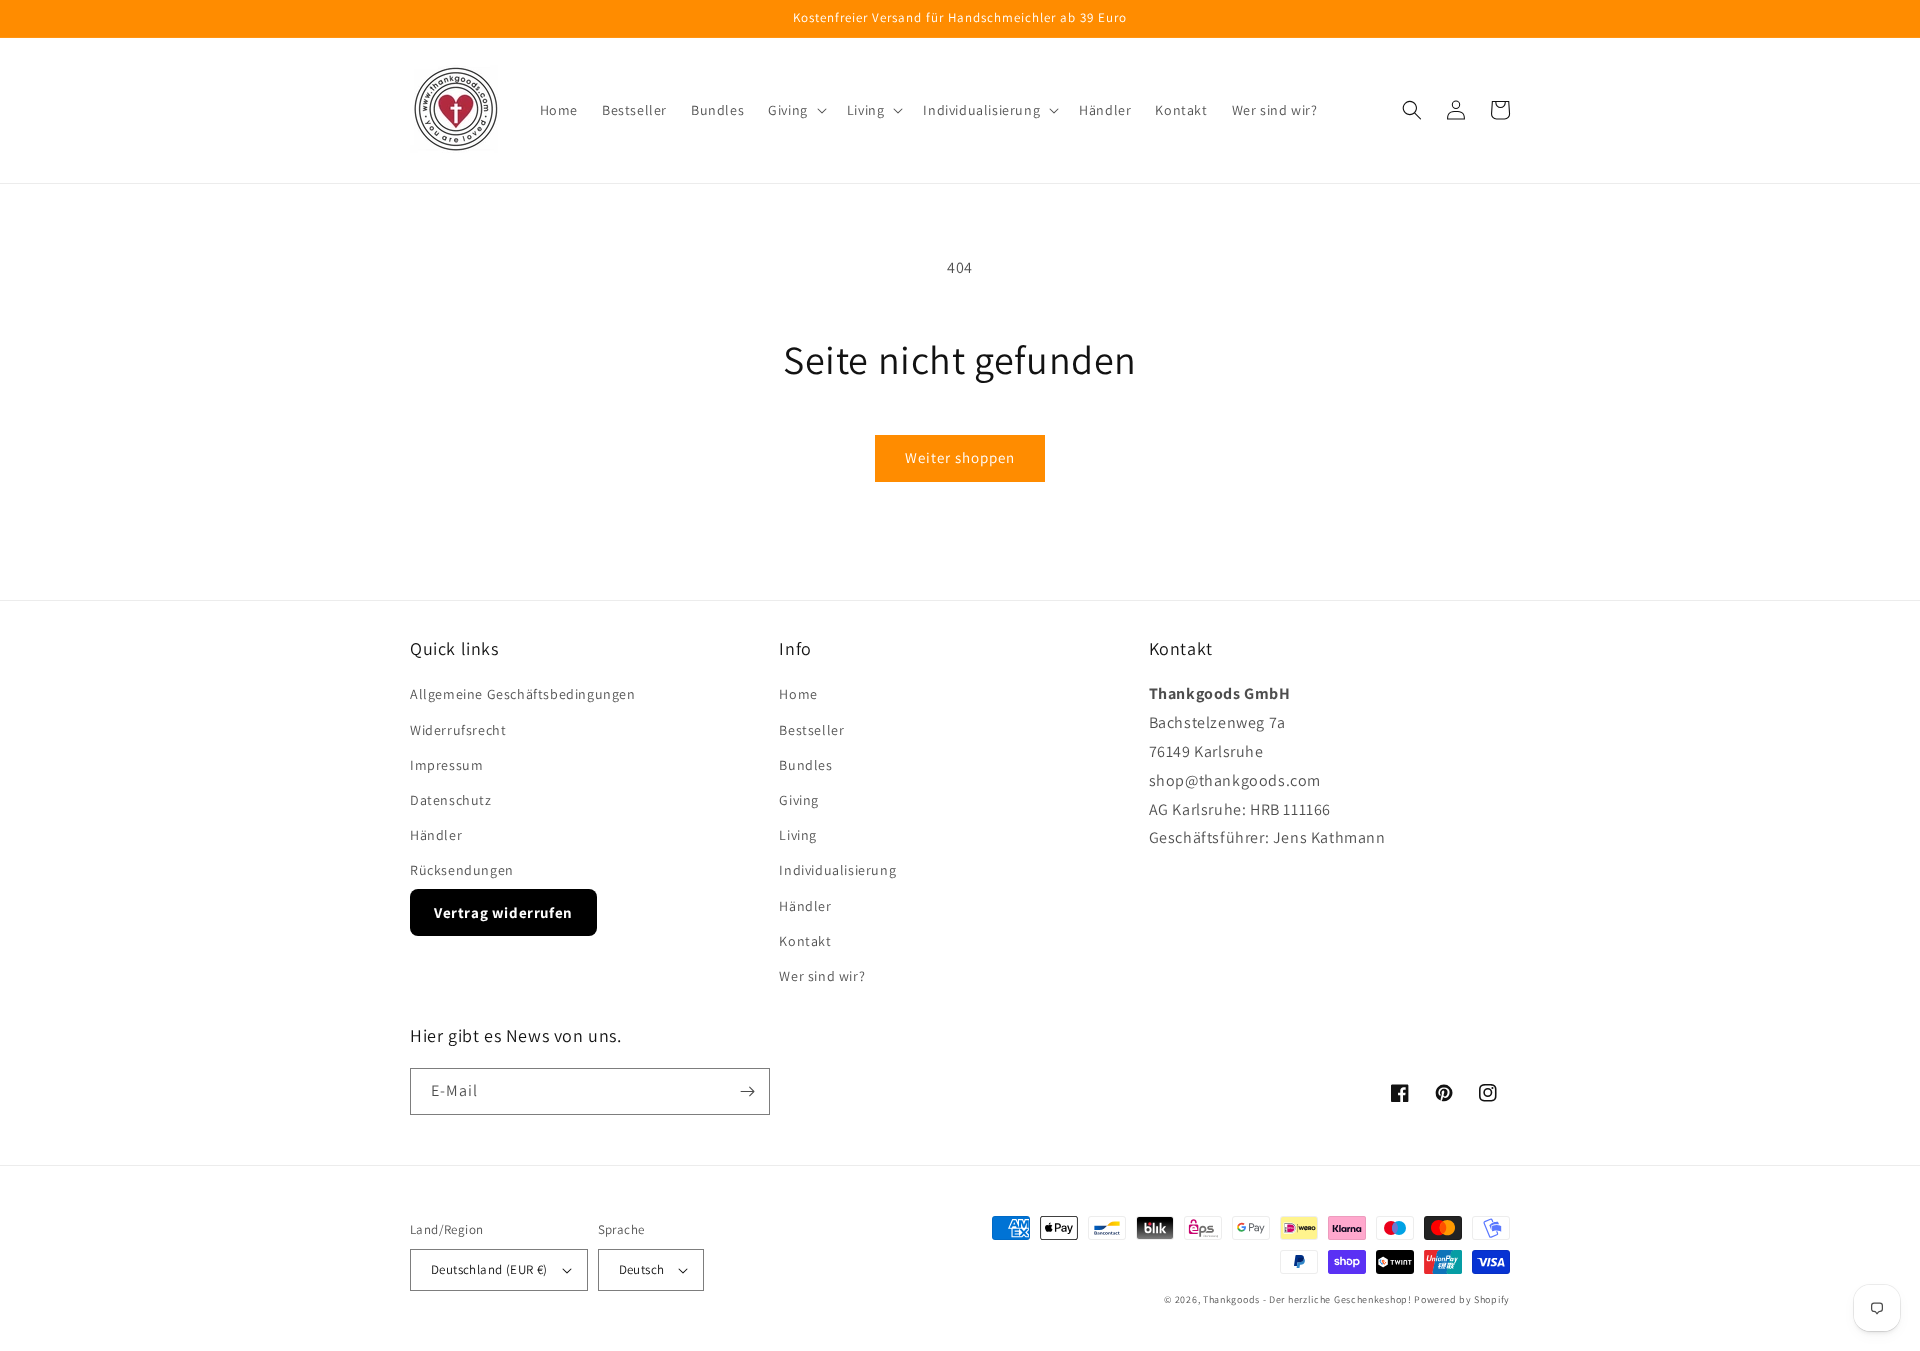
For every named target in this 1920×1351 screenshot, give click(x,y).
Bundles (805, 765)
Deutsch (642, 1269)
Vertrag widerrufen (503, 912)
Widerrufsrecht (458, 730)
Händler (436, 835)
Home (798, 694)
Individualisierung (837, 870)
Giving (799, 800)
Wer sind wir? (822, 976)
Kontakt (805, 941)
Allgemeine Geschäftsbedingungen (523, 694)
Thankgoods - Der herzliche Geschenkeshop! (1307, 1299)
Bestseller (811, 730)
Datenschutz (451, 800)
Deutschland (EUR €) (489, 1269)
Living (798, 835)
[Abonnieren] (747, 1091)
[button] (795, 110)
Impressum (446, 765)
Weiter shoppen (960, 457)
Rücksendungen (462, 870)
